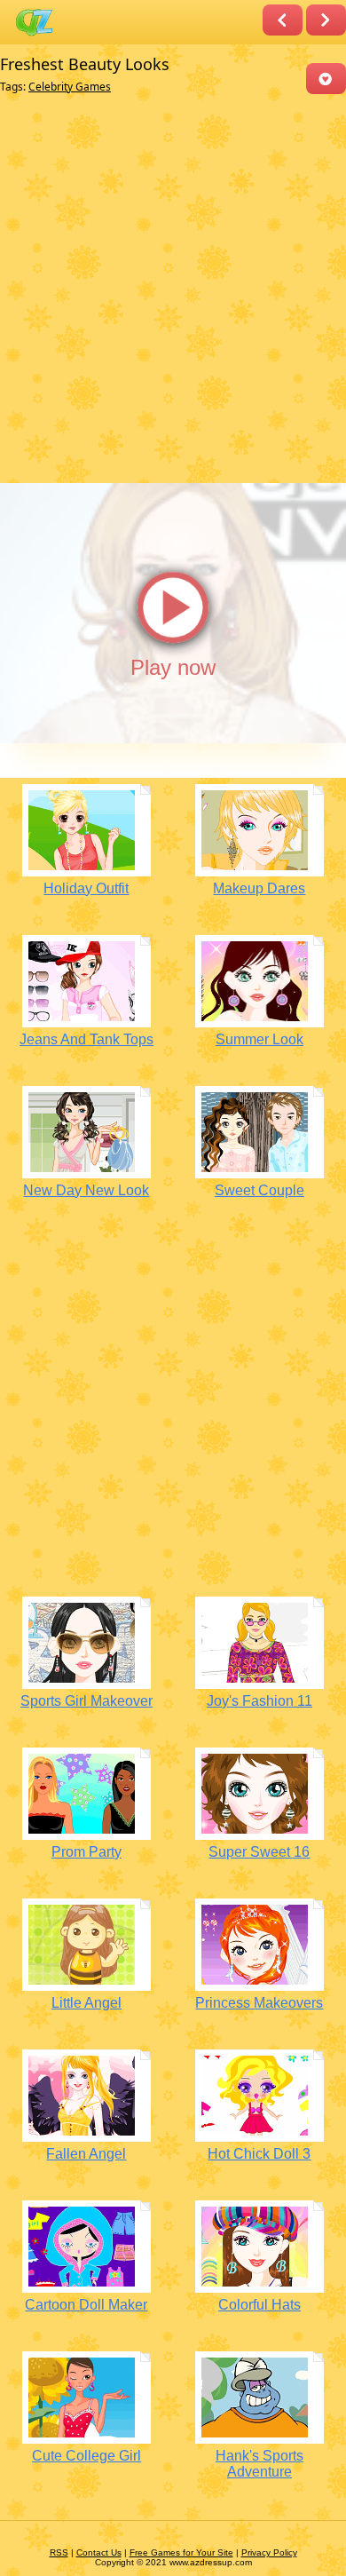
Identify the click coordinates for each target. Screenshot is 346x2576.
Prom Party (86, 1852)
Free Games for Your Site (181, 2552)
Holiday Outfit (86, 888)
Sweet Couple (259, 1190)
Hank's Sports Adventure (259, 2464)
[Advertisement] (173, 289)
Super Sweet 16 (259, 1852)
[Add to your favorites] (326, 79)
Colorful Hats (259, 2305)
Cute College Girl (86, 2456)
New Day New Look (86, 1190)
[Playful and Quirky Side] (283, 20)
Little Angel (86, 2003)
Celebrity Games (70, 87)
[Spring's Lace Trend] (326, 20)
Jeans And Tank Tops (86, 1039)
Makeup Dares (259, 888)
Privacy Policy (269, 2552)
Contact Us (99, 2552)
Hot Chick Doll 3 (259, 2154)
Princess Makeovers (259, 2003)
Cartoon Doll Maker (86, 2305)
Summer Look (259, 1039)
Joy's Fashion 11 (259, 1701)
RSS (59, 2552)
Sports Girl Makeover (86, 1701)
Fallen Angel (86, 2154)
